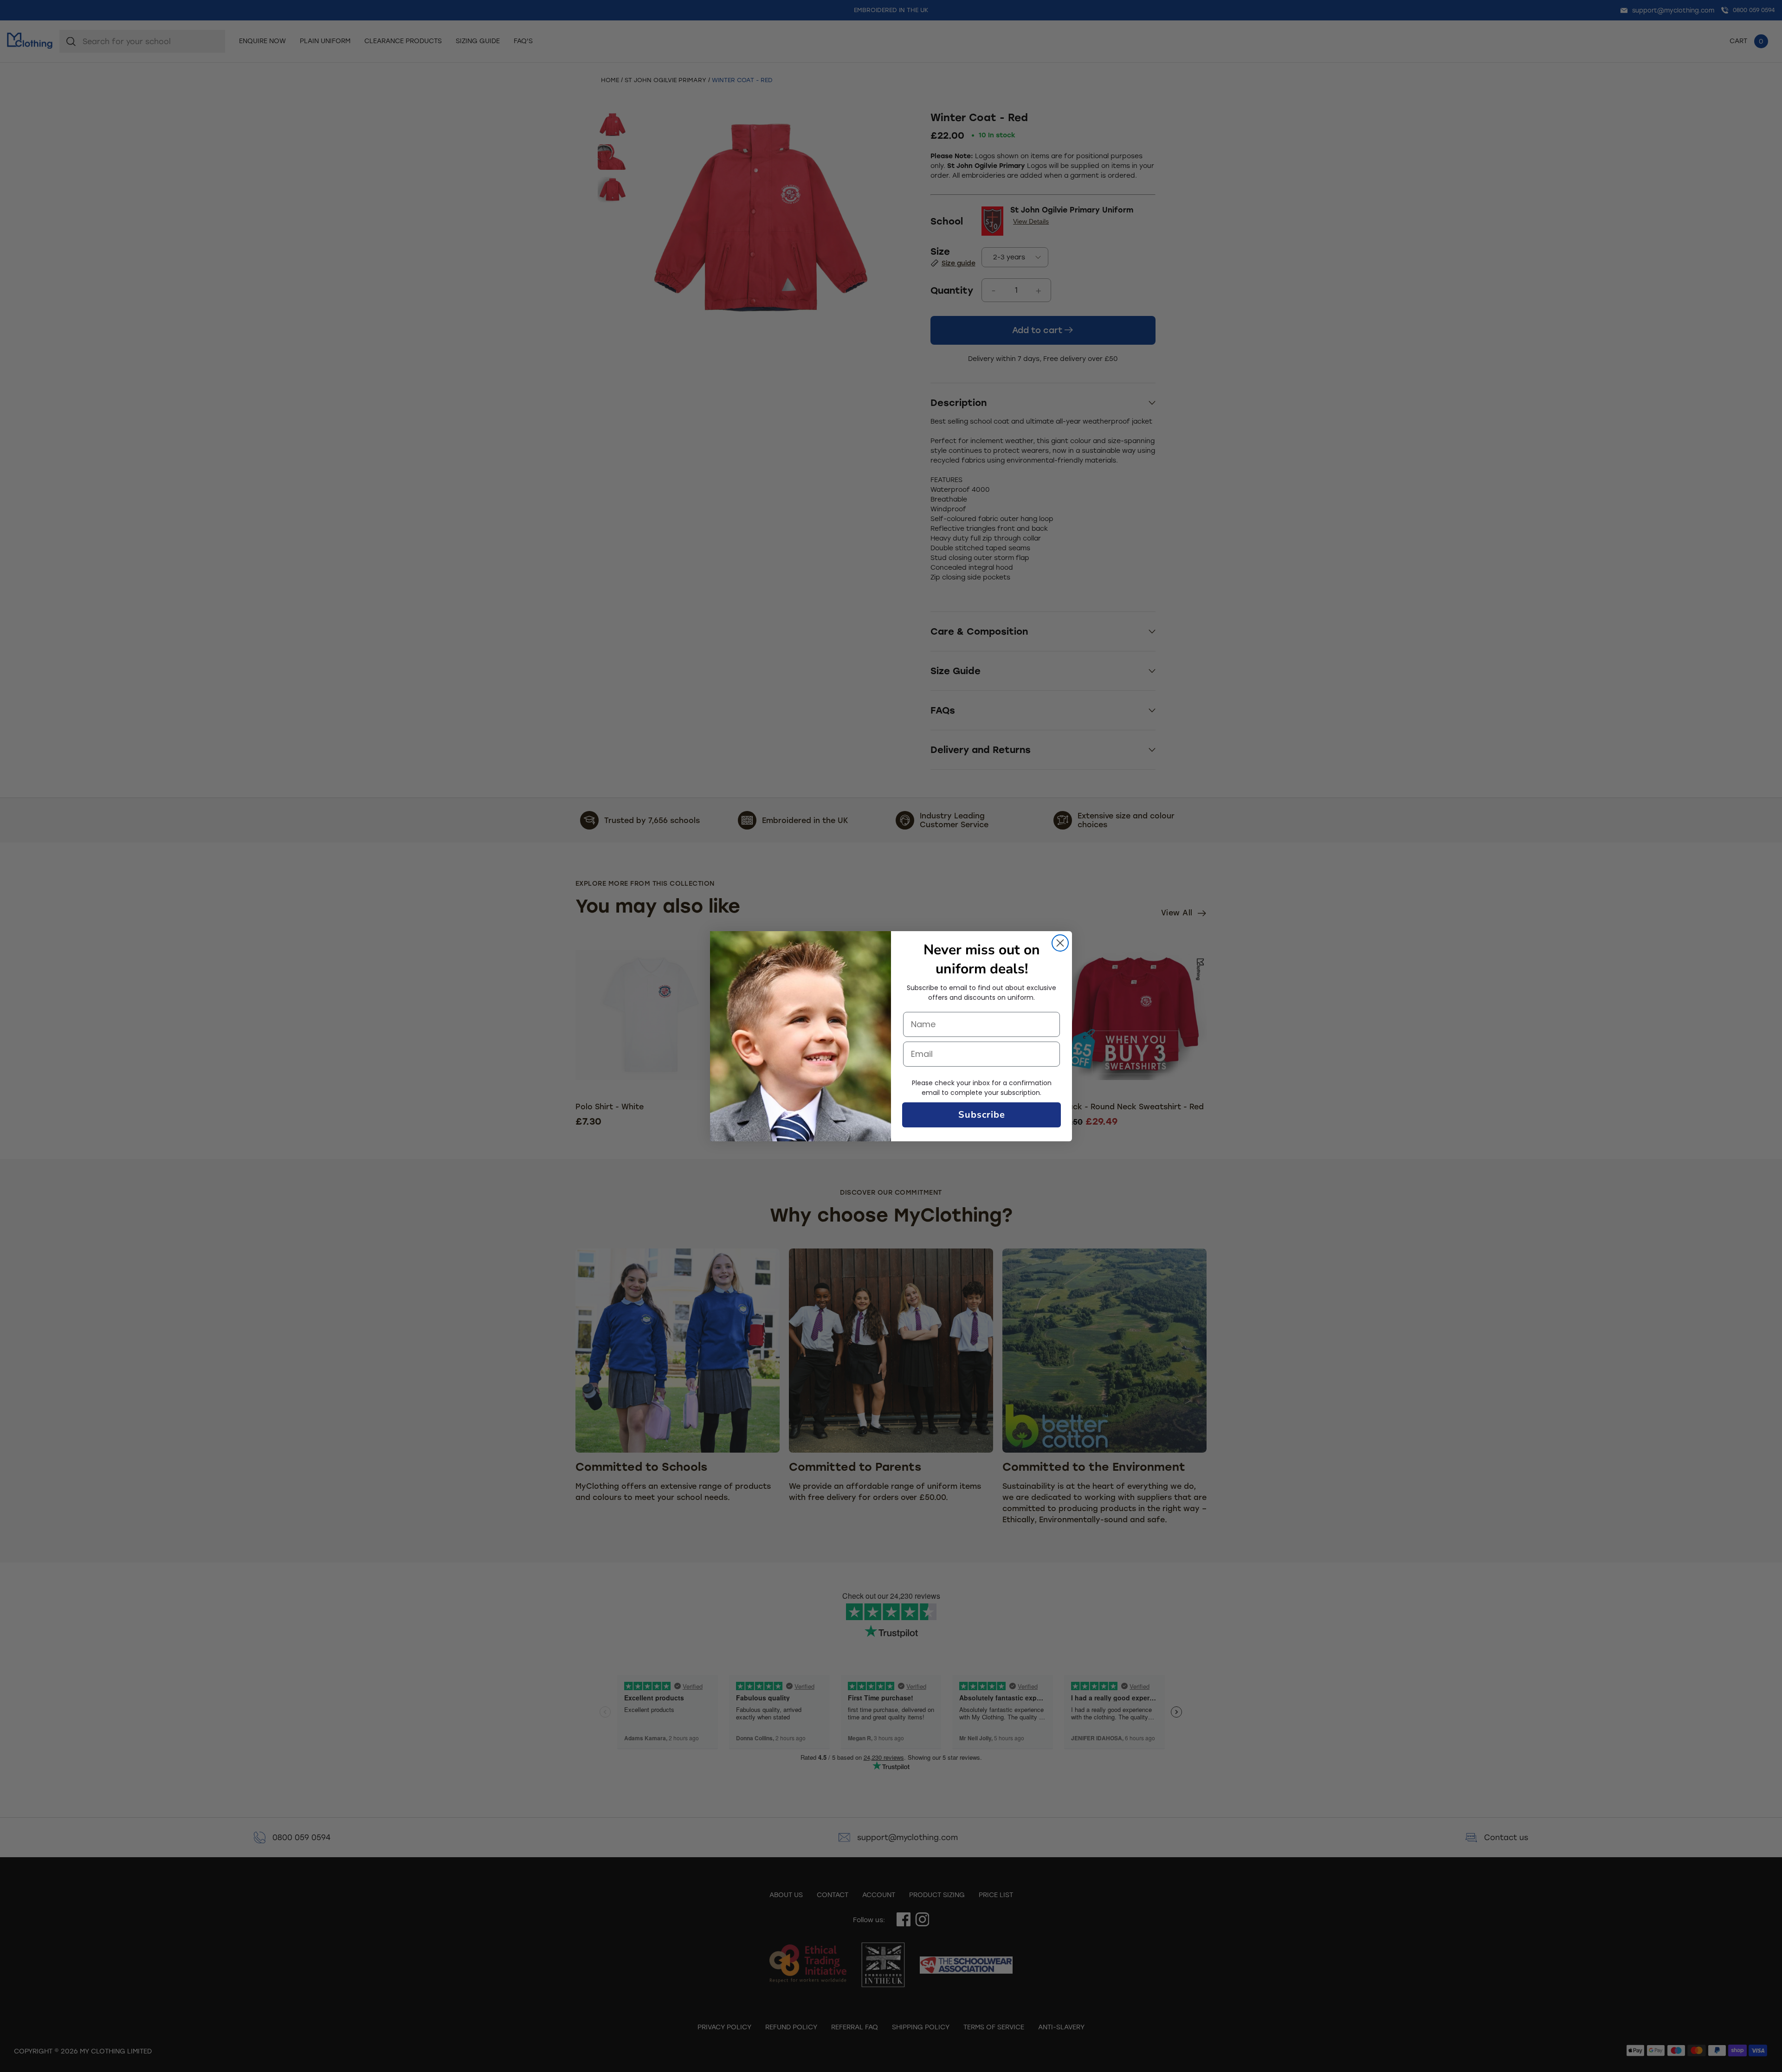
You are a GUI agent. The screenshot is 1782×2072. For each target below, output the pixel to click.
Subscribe (982, 1115)
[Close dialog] (1060, 943)
